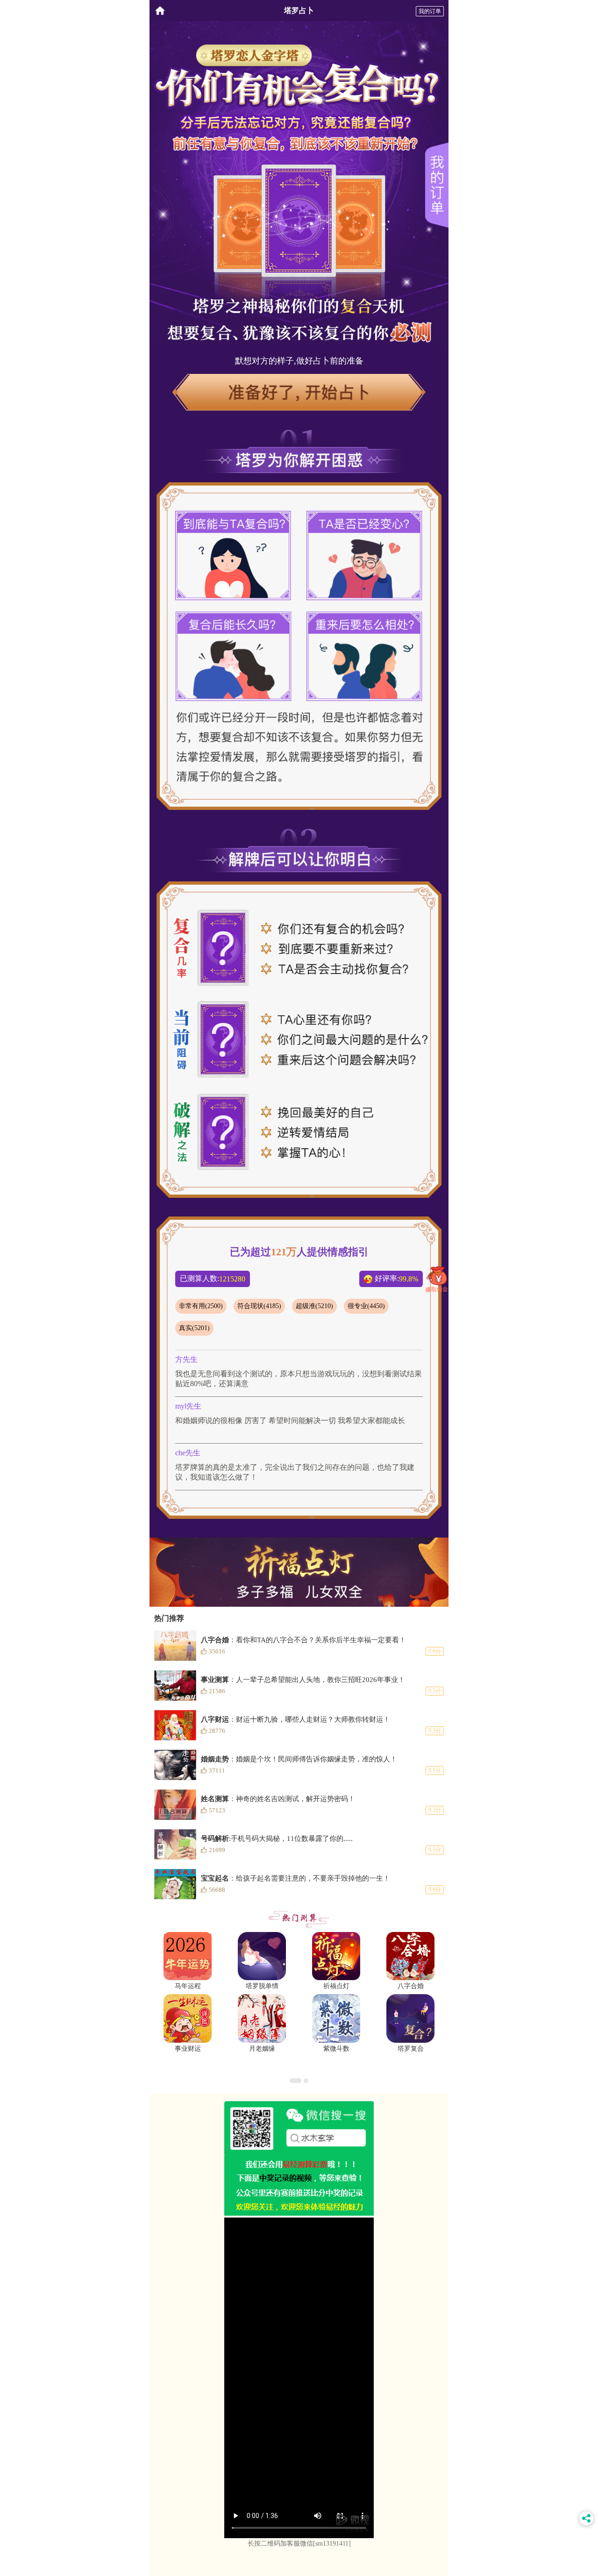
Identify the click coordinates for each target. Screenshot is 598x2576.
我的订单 (430, 11)
